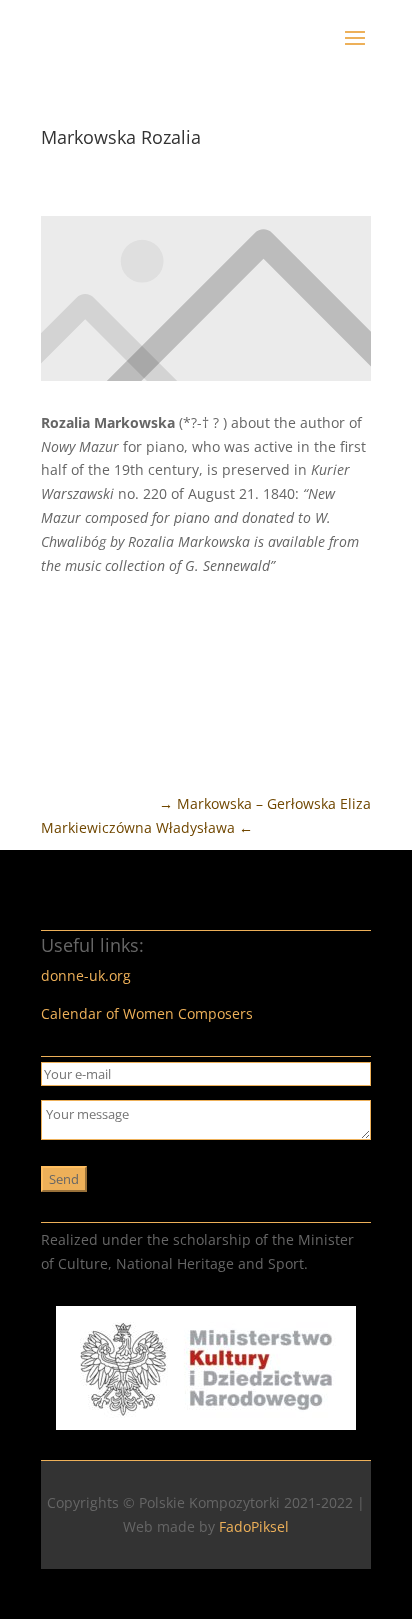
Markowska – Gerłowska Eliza (265, 803)
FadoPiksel (254, 1526)
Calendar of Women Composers (147, 1013)
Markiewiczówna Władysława (147, 827)
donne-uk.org (86, 975)
